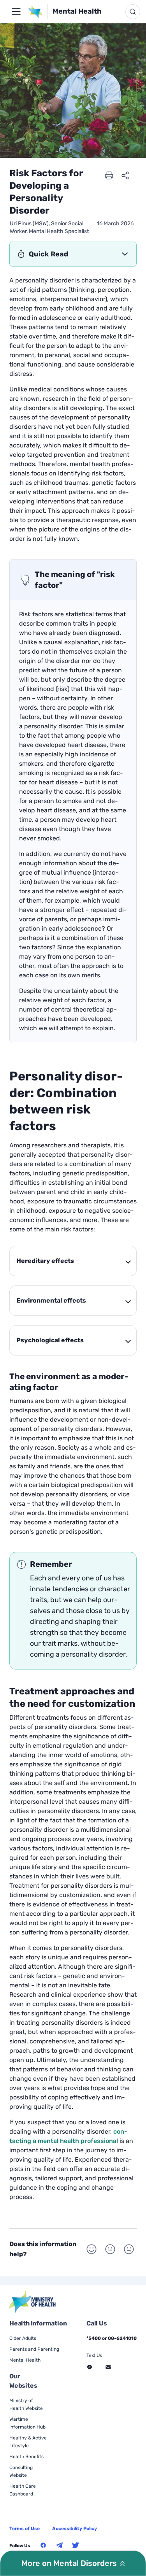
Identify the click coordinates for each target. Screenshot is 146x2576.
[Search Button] (133, 12)
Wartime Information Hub (27, 2423)
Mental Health (77, 11)
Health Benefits (26, 2457)
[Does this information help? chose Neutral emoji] (110, 2249)
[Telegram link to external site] (60, 2545)
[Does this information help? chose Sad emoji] (129, 2249)
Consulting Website (21, 2471)
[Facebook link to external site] (43, 2545)
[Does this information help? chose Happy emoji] (91, 2249)
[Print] (109, 175)
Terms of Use (25, 2529)
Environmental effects (51, 1300)
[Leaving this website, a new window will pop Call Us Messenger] (90, 2367)
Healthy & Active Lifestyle (28, 2442)
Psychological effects (50, 1340)
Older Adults (23, 2338)
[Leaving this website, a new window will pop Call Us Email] (108, 2367)
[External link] (33, 2302)
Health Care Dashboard (23, 2490)
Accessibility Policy (75, 2529)
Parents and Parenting (34, 2349)
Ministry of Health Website (26, 2404)
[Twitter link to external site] (76, 2545)
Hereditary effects (45, 1261)
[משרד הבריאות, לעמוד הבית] (38, 12)
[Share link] (125, 175)
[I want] (16, 12)
